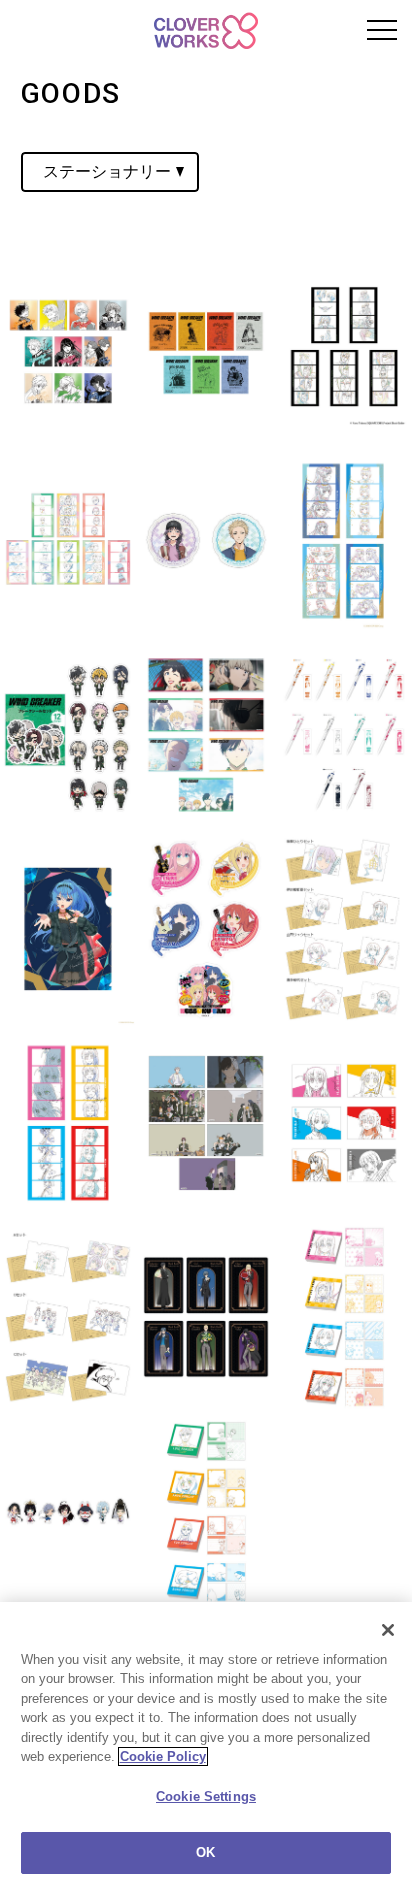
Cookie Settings (206, 1796)
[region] (206, 1746)
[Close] (388, 1630)
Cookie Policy (163, 1756)
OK (205, 1852)
